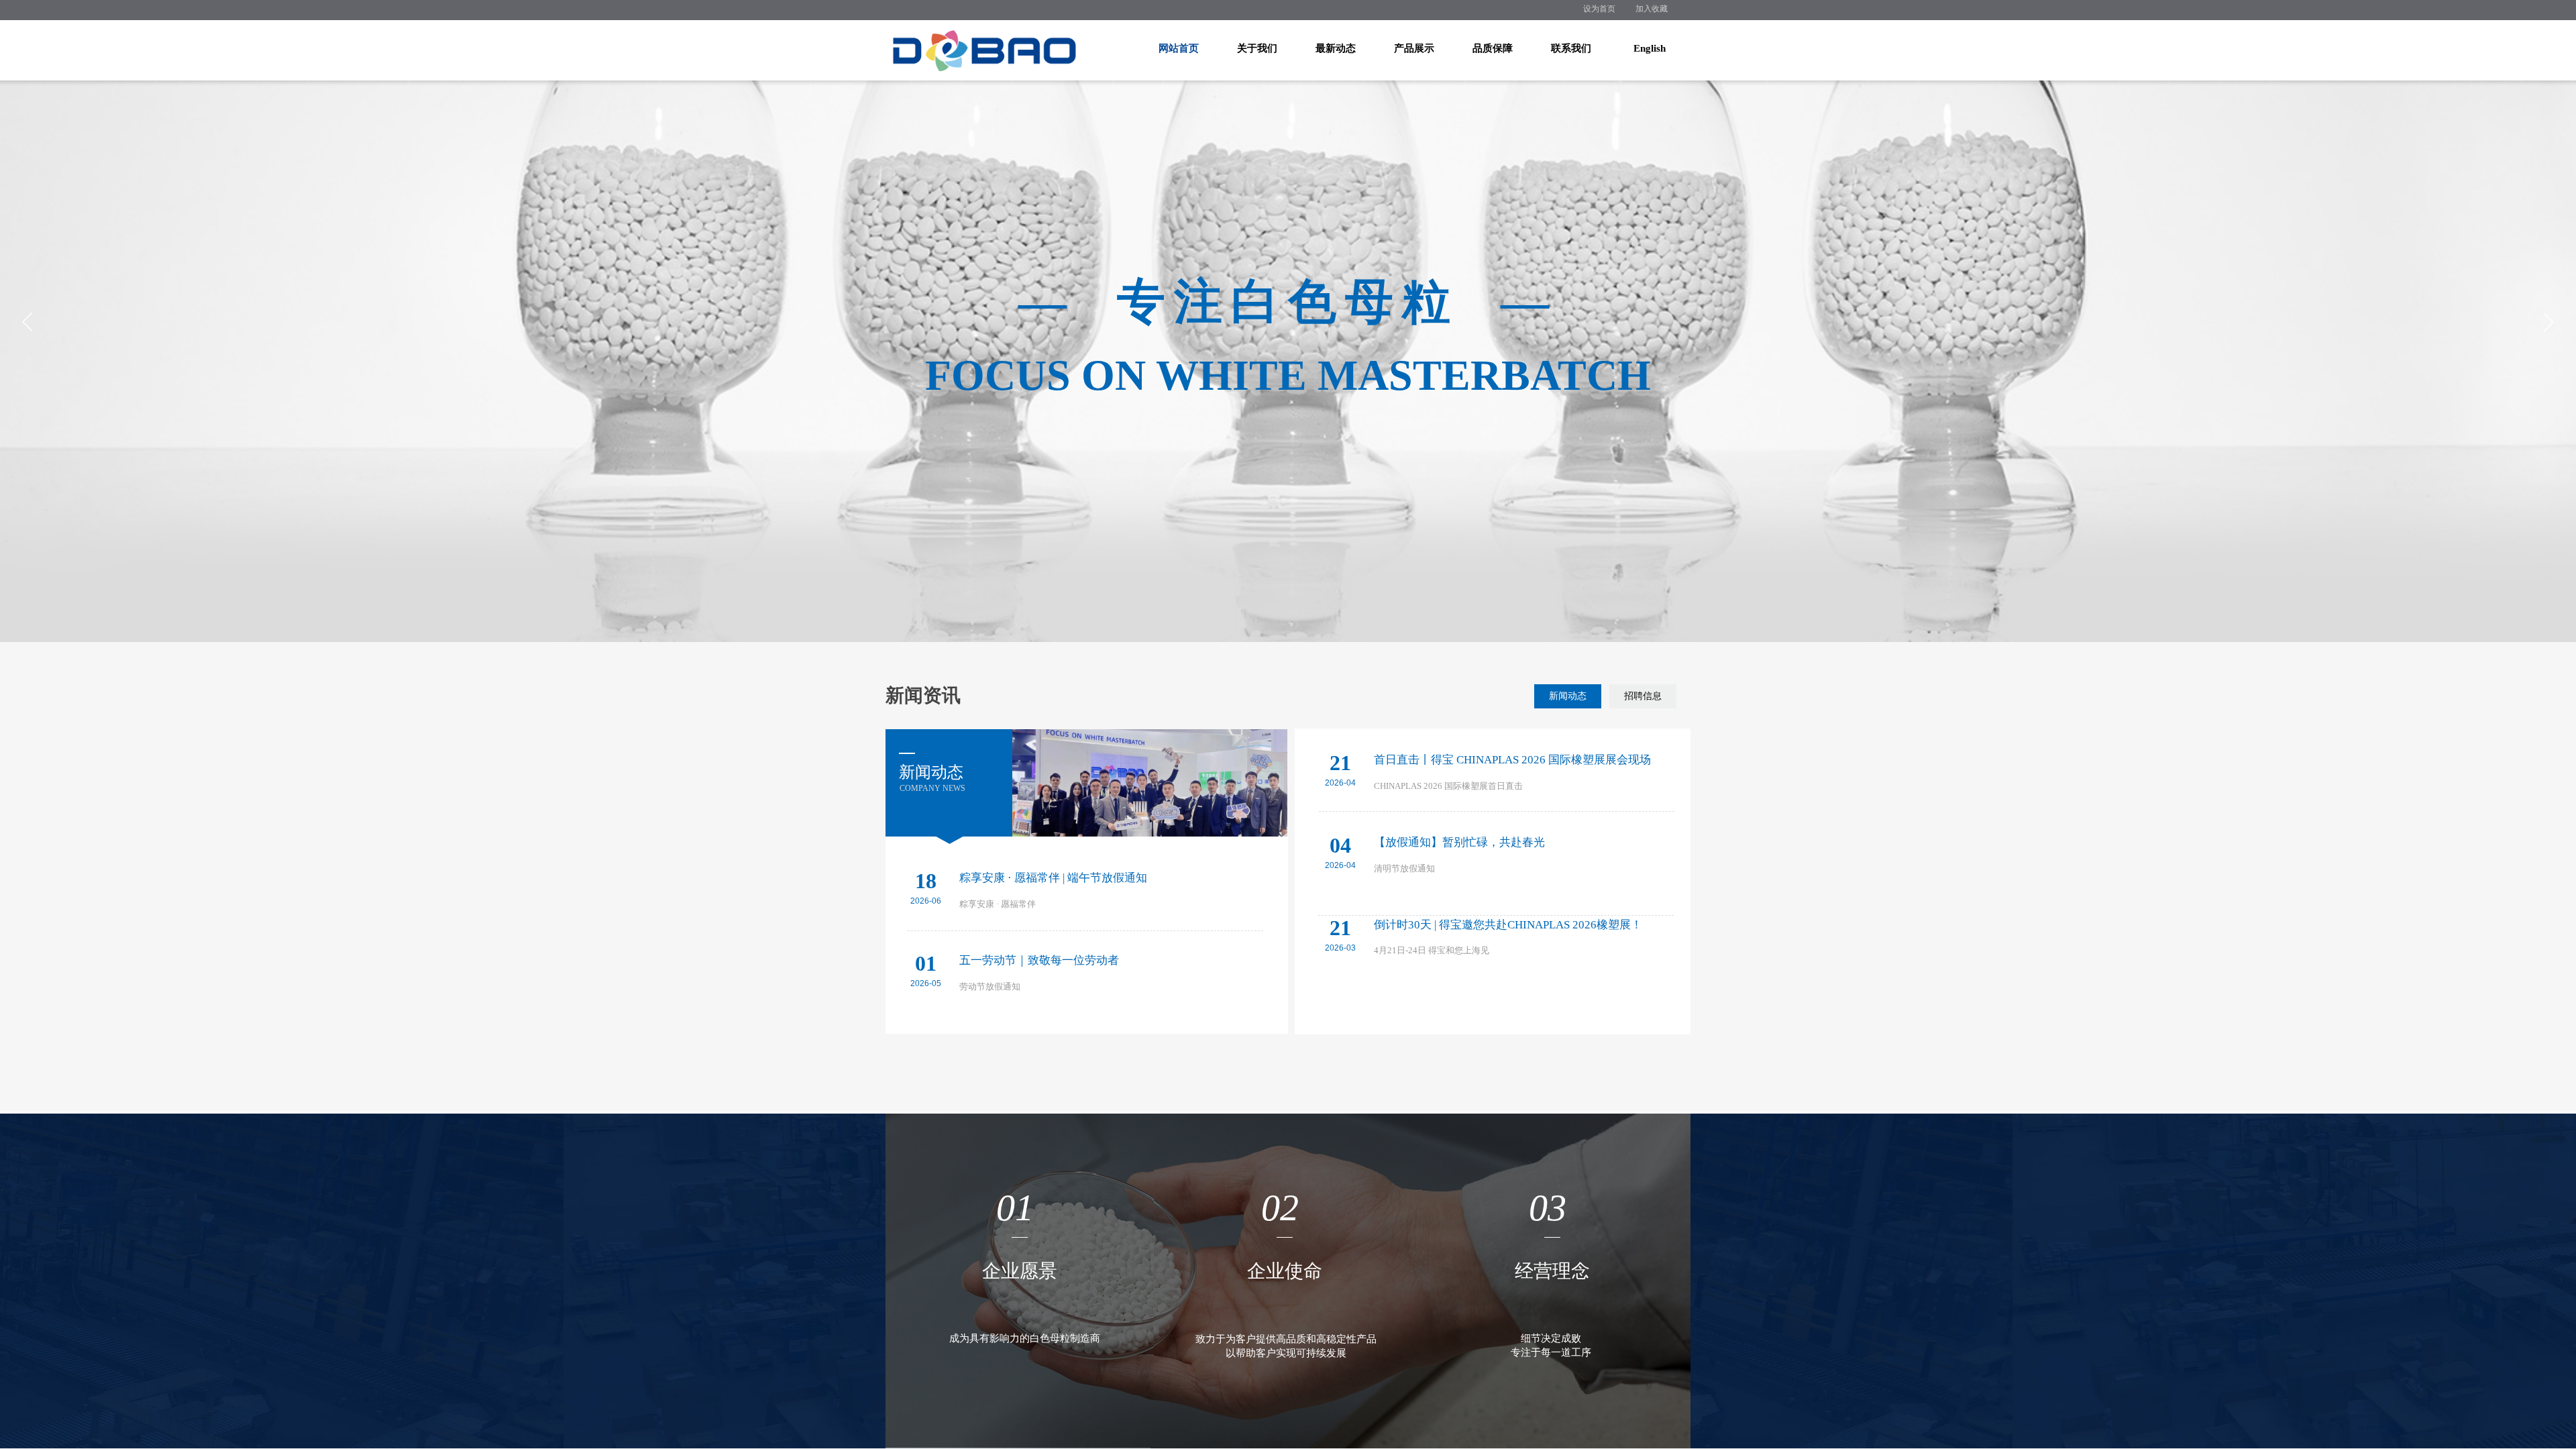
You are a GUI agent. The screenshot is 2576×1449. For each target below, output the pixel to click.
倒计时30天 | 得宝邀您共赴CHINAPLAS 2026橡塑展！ (1508, 925)
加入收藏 (1652, 9)
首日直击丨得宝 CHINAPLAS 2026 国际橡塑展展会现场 (1512, 760)
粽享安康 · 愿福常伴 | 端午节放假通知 (1053, 878)
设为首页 (1599, 9)
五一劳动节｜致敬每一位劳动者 (1039, 960)
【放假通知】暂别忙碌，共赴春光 (1459, 842)
